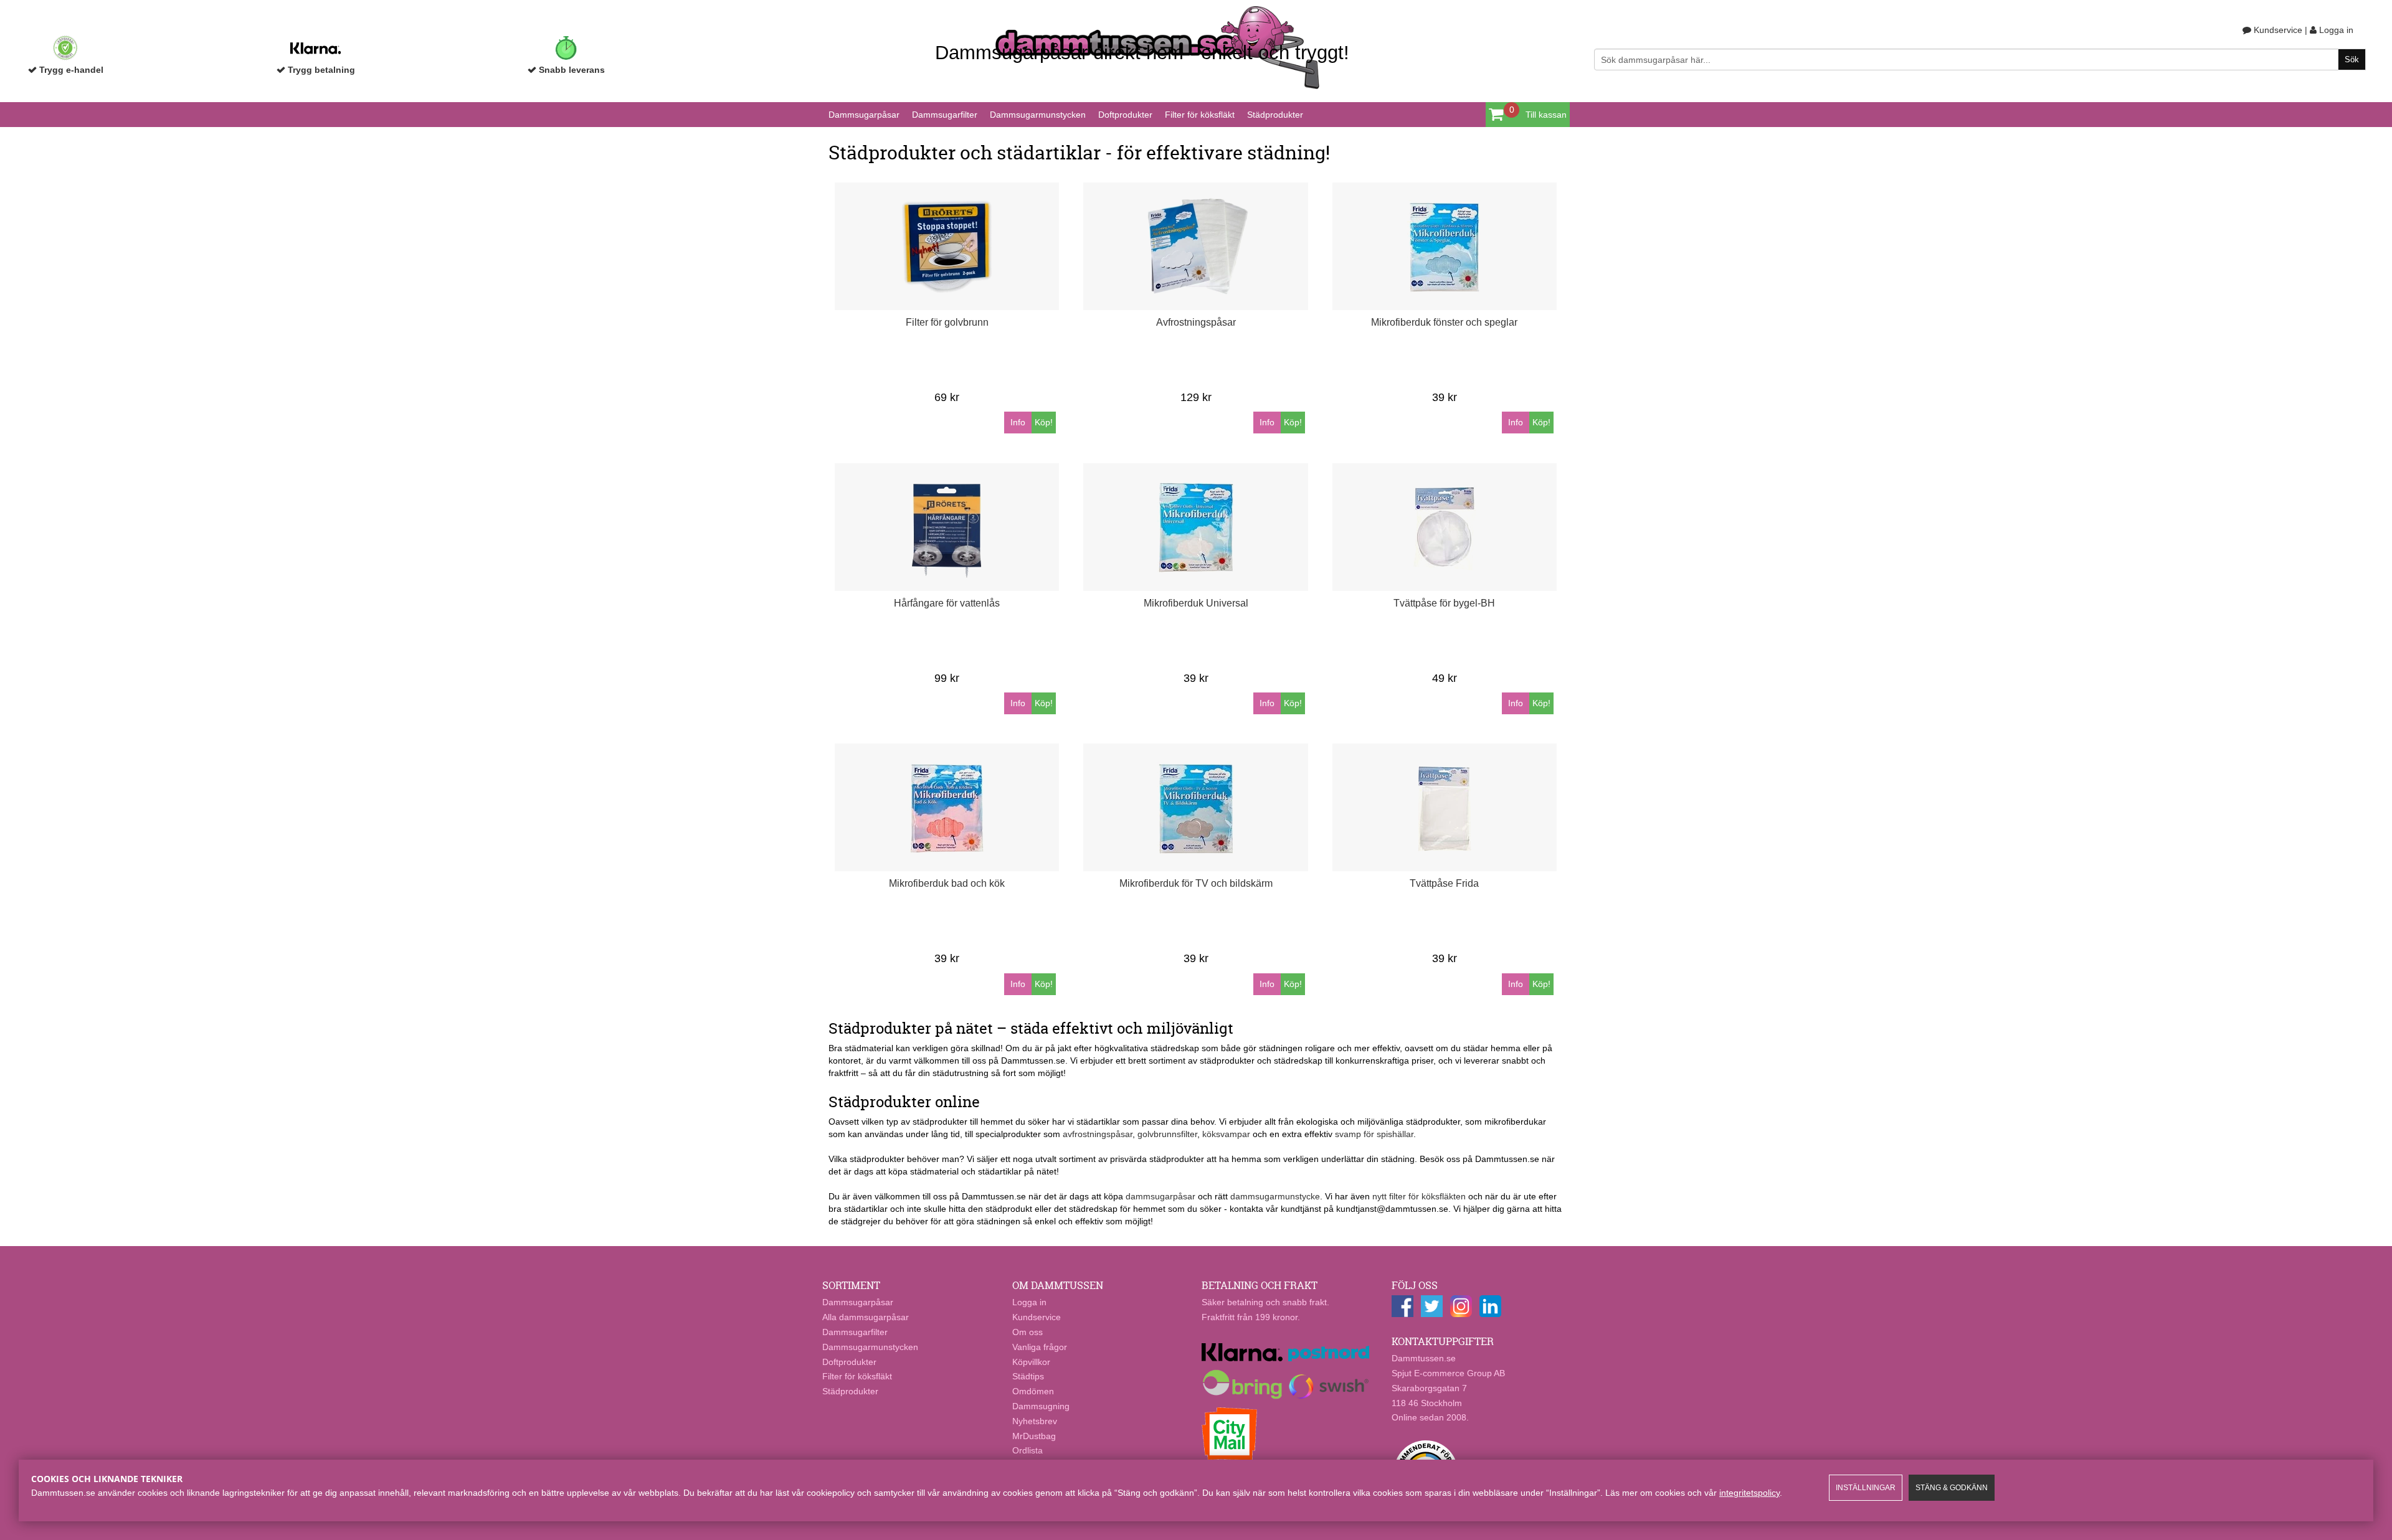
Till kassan (1546, 115)
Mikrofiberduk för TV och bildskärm (1196, 883)
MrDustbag (1034, 1436)
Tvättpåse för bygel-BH (1444, 603)
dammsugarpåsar (1160, 1196)
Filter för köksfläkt (1200, 115)
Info (1018, 422)
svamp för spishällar (1374, 1134)
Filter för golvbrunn (947, 322)
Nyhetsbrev (1035, 1421)
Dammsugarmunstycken (1038, 115)
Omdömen (1033, 1391)
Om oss (1028, 1332)
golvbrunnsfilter (1167, 1134)
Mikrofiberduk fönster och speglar (1444, 322)
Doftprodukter (1125, 115)
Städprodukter (1275, 115)
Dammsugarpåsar (864, 115)
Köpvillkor (1031, 1362)
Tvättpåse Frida (1444, 883)
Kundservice (2277, 30)
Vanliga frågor (1040, 1347)
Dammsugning (1041, 1406)
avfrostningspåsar (1098, 1134)
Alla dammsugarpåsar (866, 1317)
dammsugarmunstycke (1275, 1196)
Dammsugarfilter (945, 115)
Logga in (2335, 30)
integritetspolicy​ (1749, 1493)
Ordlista (1028, 1450)
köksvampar (1226, 1134)
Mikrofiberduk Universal (1196, 603)
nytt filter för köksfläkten (1419, 1196)
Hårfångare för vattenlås (947, 603)
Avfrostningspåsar (1196, 322)
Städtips (1028, 1376)
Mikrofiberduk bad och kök (947, 883)
